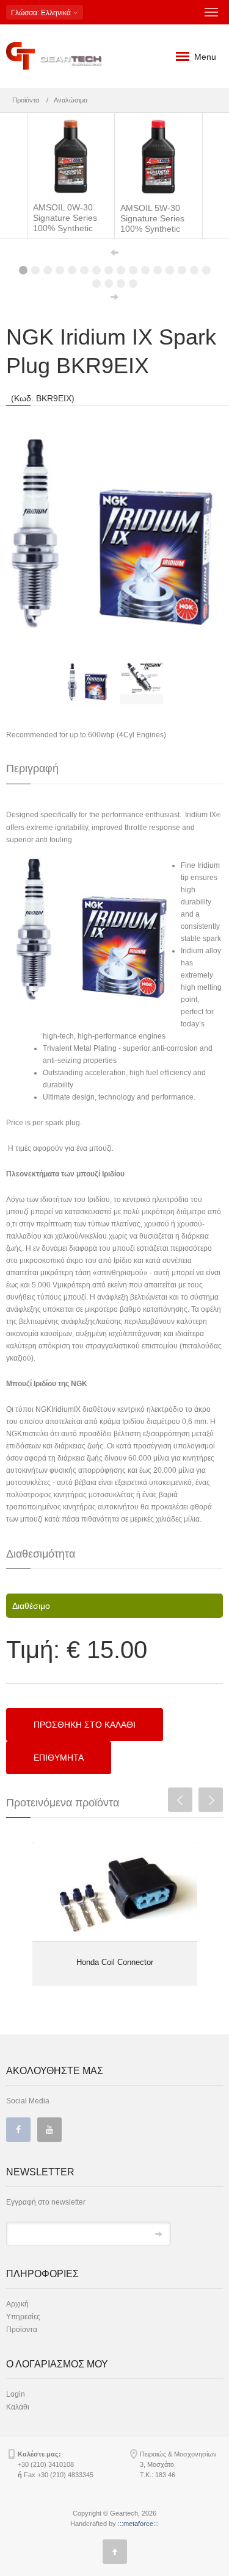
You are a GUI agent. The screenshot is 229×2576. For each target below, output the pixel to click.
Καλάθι (18, 2407)
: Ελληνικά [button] (42, 13)
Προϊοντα (22, 2330)
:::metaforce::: (138, 2524)
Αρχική (17, 2304)
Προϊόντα (26, 100)
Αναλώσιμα (71, 100)
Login (16, 2394)
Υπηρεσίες (23, 2317)
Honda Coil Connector (115, 1962)
